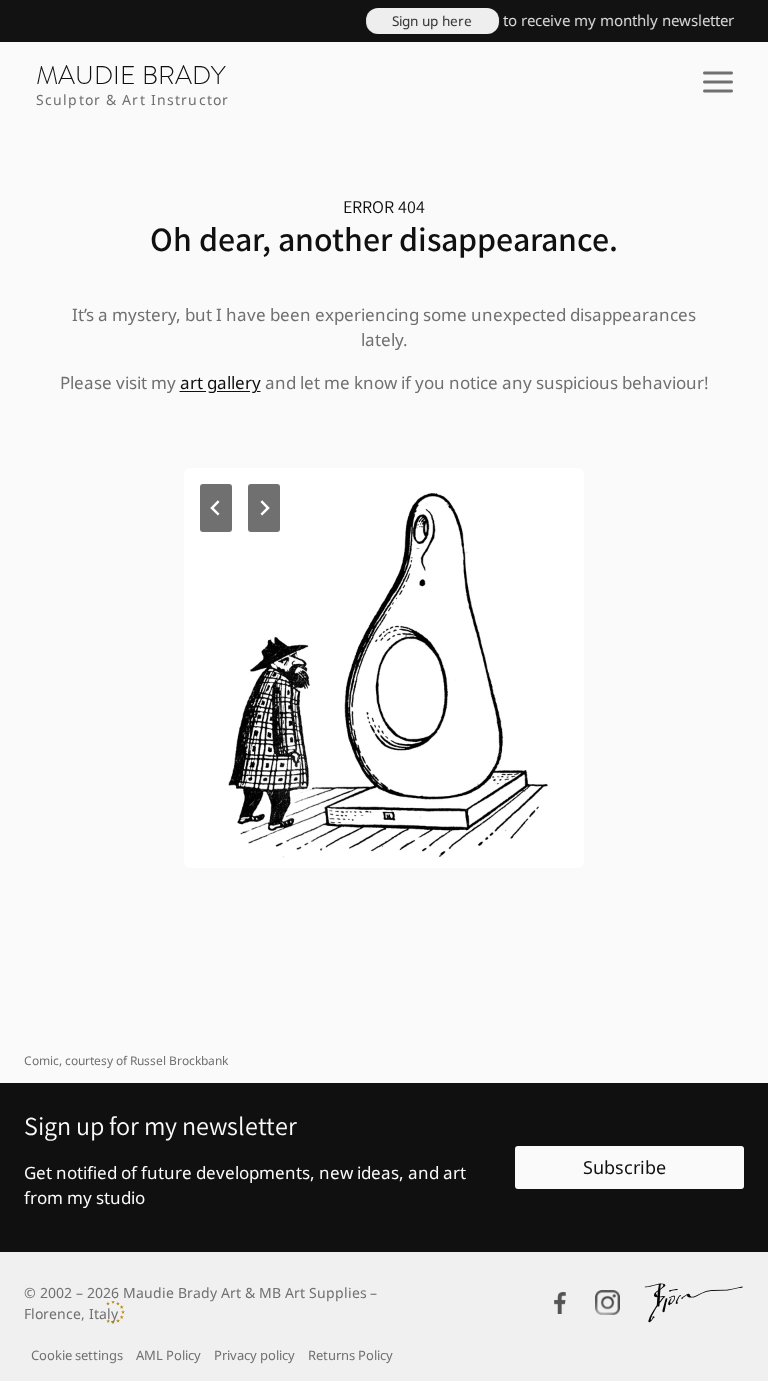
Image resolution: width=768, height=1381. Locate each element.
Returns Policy (350, 1355)
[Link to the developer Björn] (694, 1303)
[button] (417, 21)
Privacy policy (254, 1355)
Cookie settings (77, 1355)
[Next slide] (264, 508)
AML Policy (168, 1355)
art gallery (220, 382)
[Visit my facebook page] (560, 1303)
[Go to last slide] (216, 508)
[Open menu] (717, 81)
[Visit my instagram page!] (607, 1302)
